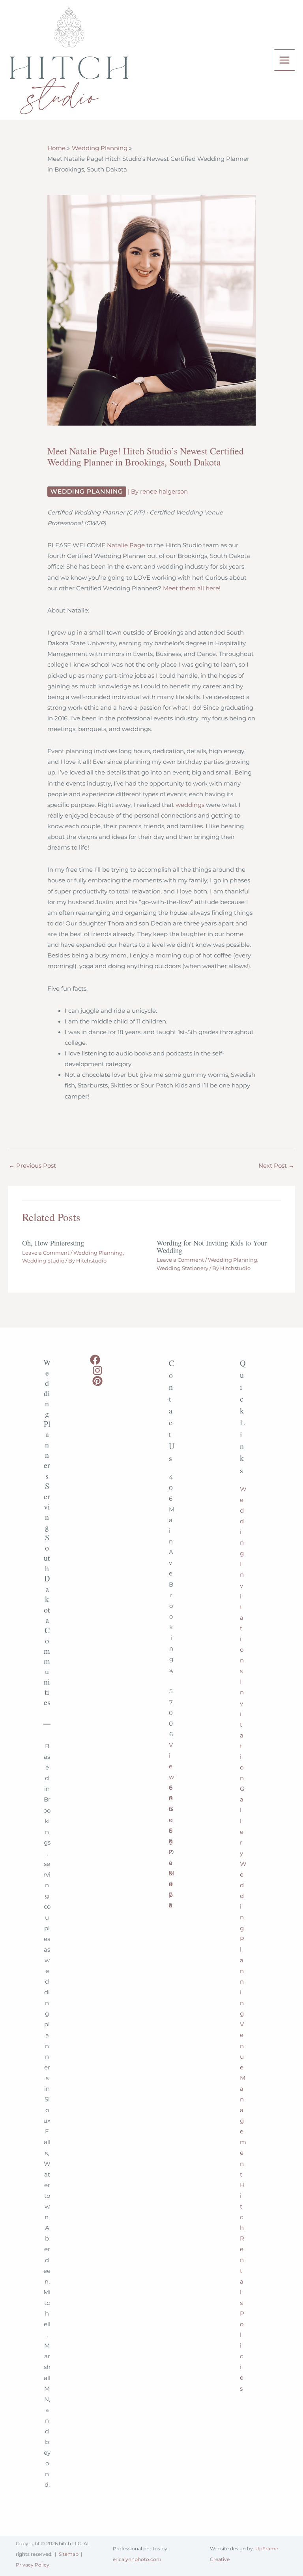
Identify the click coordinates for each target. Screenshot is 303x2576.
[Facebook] (95, 1360)
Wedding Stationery (182, 1268)
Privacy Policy (33, 2565)
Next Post (276, 1166)
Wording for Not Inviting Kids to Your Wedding (212, 1246)
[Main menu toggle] (284, 60)
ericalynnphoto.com (137, 2559)
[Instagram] (97, 1370)
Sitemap (69, 2554)
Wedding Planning (87, 492)
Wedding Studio (43, 1261)
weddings (190, 805)
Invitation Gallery (242, 1768)
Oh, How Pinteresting (53, 1243)
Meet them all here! (192, 588)
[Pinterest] (97, 1381)
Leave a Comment (46, 1253)
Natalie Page (127, 545)
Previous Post (32, 1166)
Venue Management (243, 2099)
